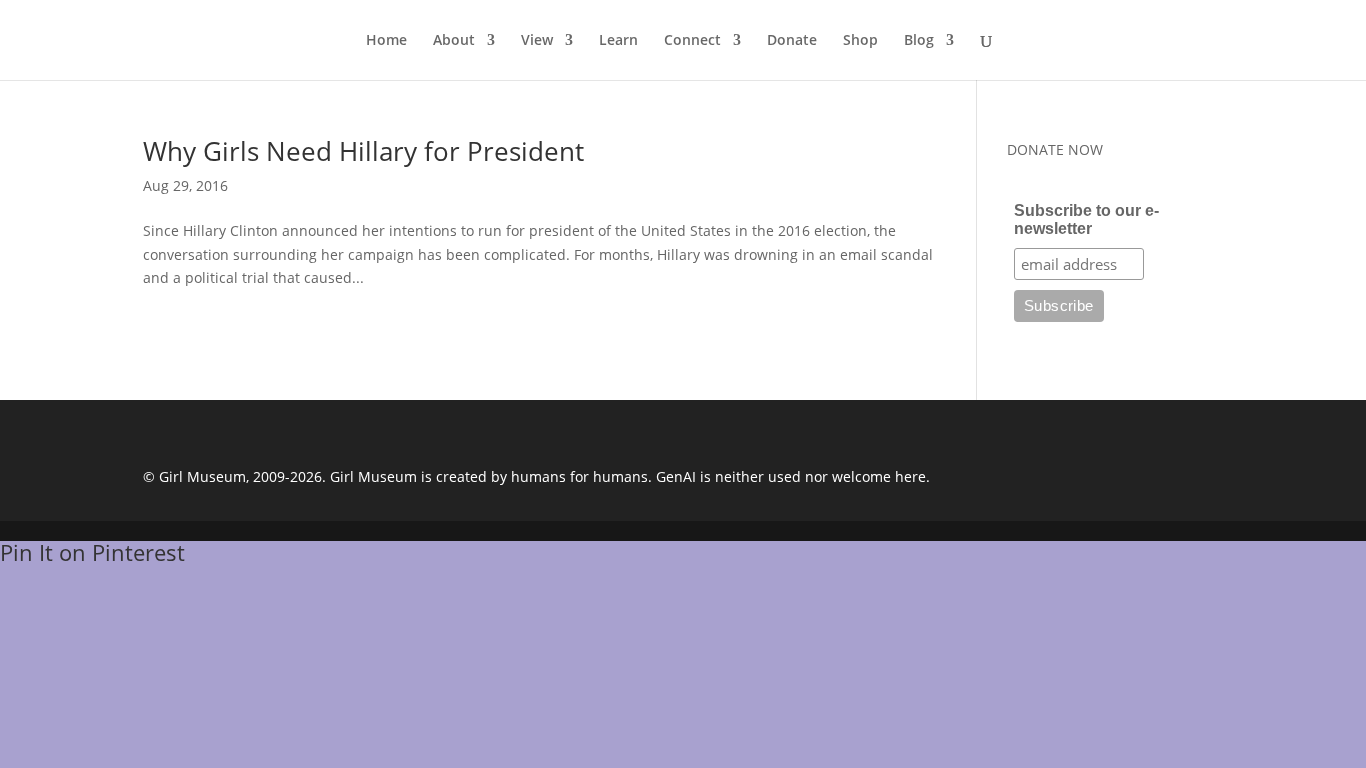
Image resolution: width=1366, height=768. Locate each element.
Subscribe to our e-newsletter (1086, 219)
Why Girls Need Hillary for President (363, 151)
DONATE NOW (1055, 149)
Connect (692, 41)
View (537, 41)
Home (386, 41)
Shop (860, 41)
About (454, 41)
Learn (618, 41)
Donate (792, 41)
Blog (919, 41)
